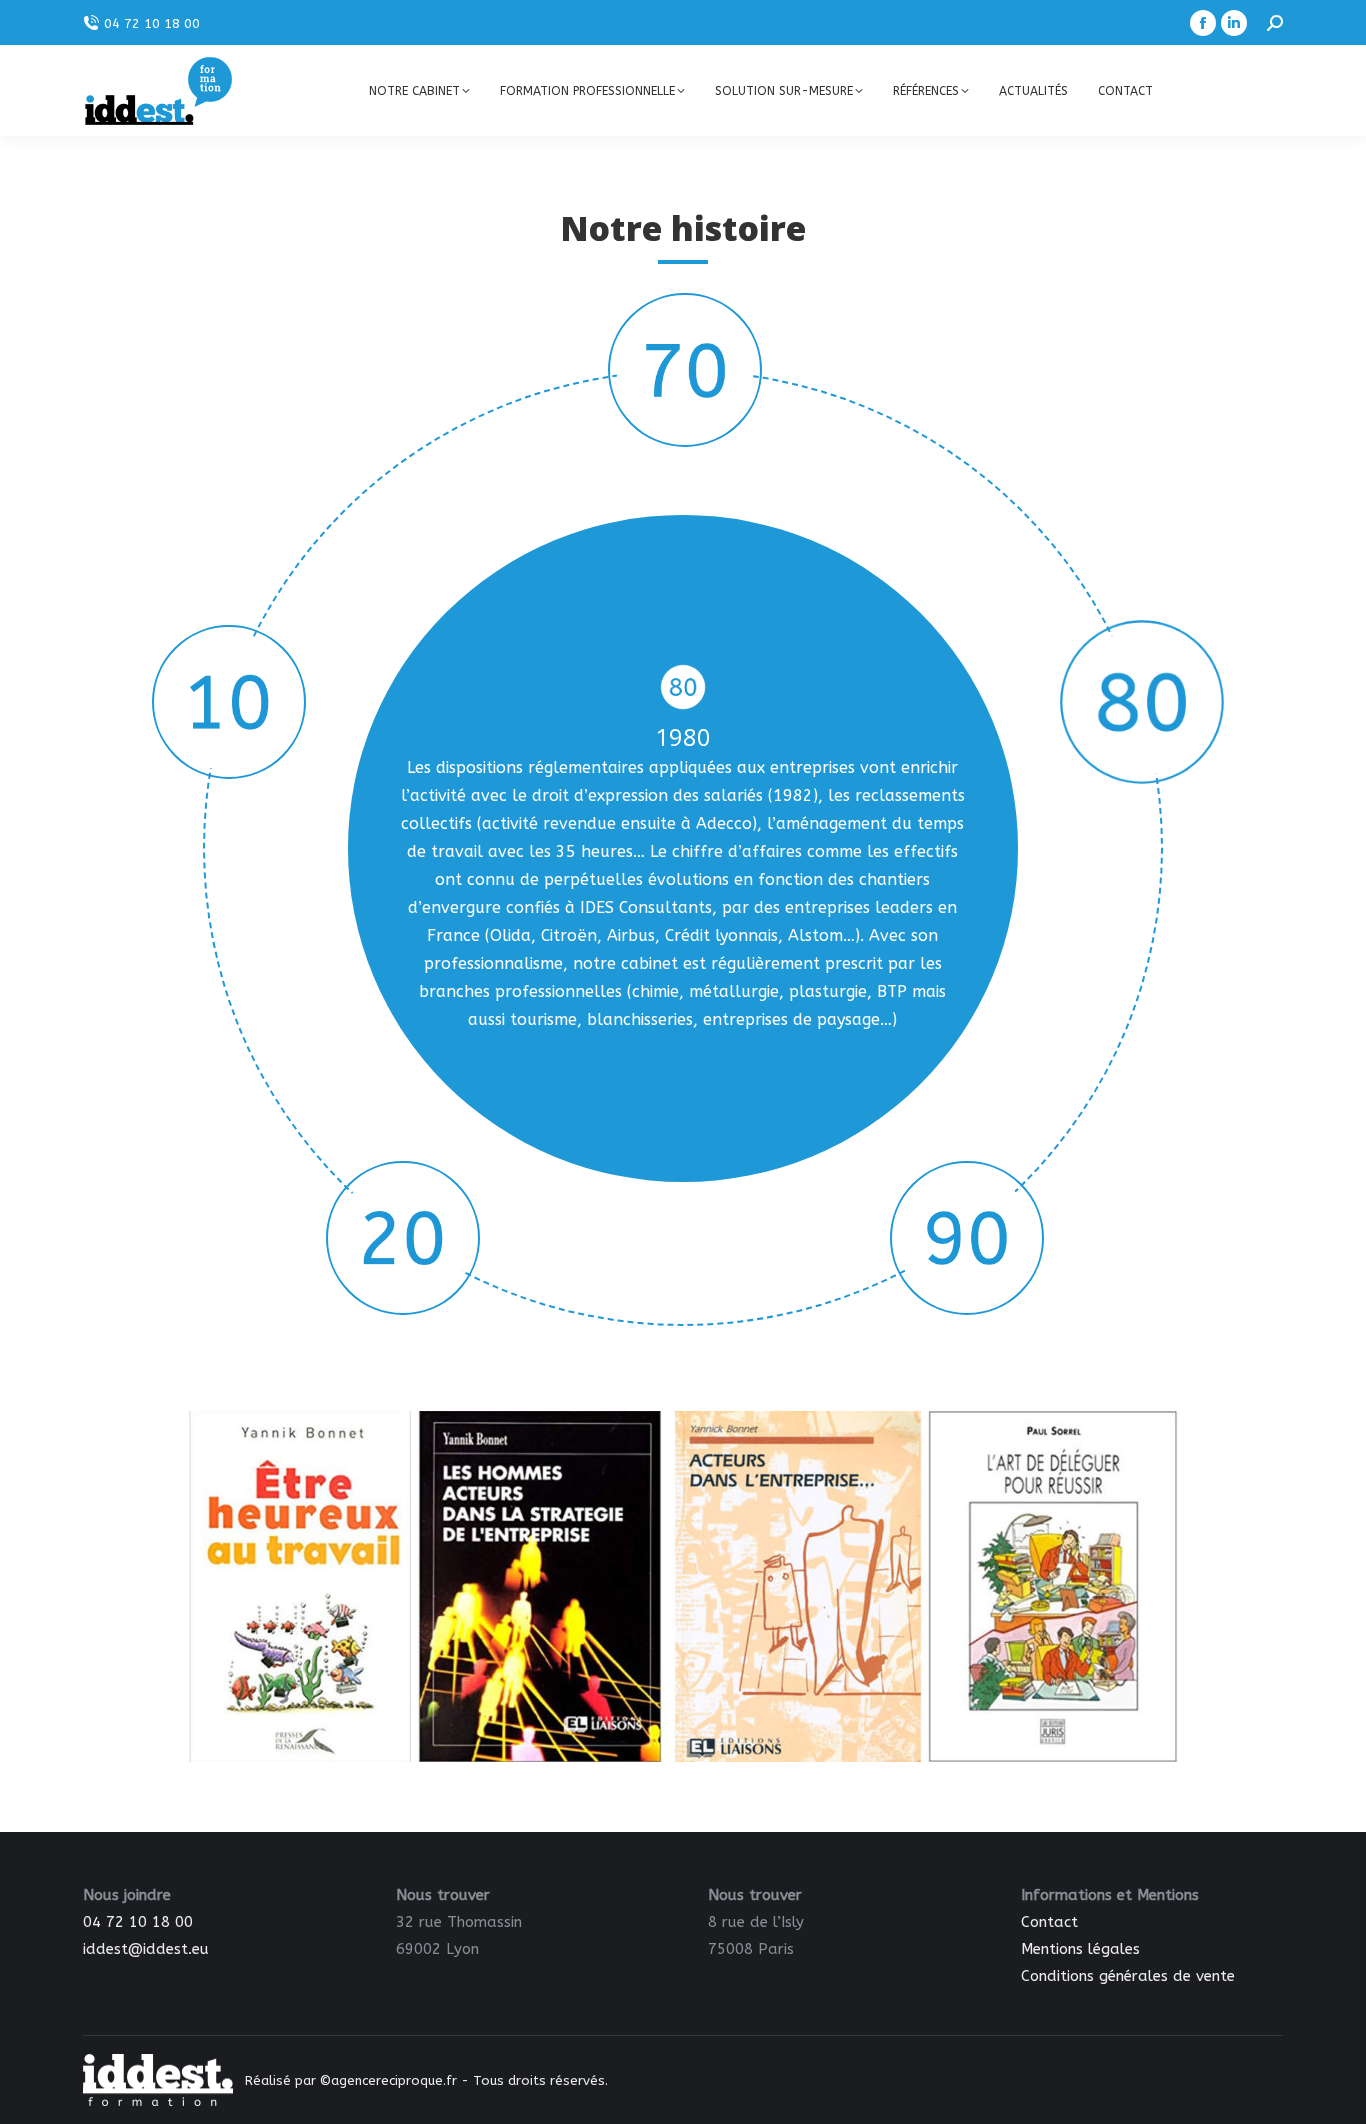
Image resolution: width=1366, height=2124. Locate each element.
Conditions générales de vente (1128, 1976)
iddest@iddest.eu (146, 1949)
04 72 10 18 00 (138, 1922)
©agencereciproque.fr (388, 2080)
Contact (1049, 1922)
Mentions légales (1080, 1949)
